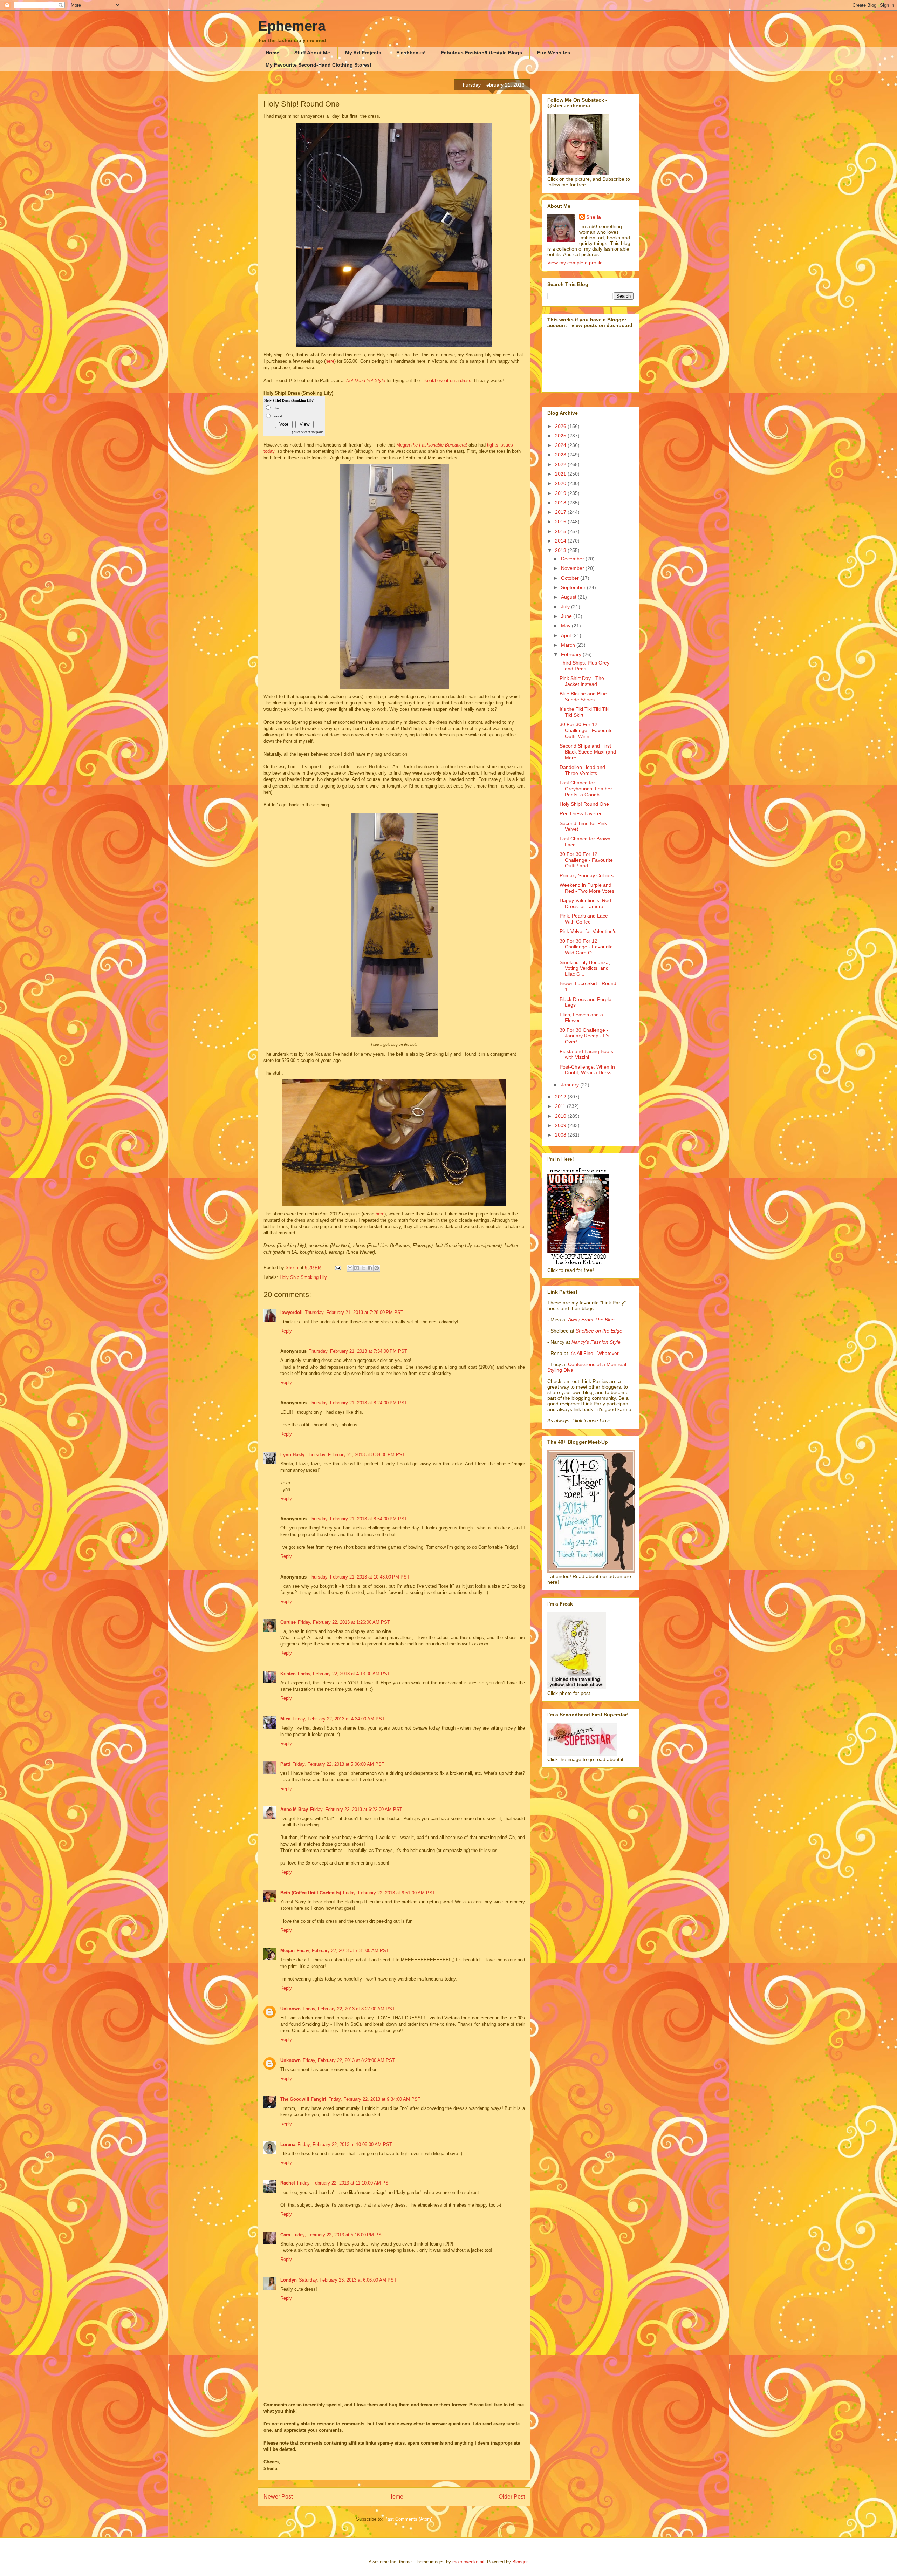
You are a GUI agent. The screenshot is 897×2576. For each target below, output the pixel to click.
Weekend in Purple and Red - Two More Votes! (588, 888)
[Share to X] (363, 1268)
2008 (561, 1135)
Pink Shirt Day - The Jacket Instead (582, 681)
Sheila (594, 217)
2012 (561, 1097)
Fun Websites (554, 53)
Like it (277, 408)
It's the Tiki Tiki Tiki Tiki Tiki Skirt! (584, 712)
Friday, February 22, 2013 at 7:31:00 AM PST (343, 1951)
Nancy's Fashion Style (596, 1342)
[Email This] (350, 1268)
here (330, 361)
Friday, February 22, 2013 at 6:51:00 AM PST (389, 1893)
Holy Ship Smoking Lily (303, 1277)
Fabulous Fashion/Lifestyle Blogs (481, 53)
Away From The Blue (591, 1320)
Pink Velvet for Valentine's (588, 931)
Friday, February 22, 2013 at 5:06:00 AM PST (338, 1764)
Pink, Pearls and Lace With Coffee (584, 919)
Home (272, 53)
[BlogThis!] (357, 1268)
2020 (561, 483)
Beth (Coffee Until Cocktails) (311, 1893)
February (572, 654)
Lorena (288, 2144)
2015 (561, 531)
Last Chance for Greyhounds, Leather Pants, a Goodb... (586, 789)
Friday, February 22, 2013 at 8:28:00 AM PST (349, 2060)
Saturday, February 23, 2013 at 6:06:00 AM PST (348, 2280)
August (569, 597)
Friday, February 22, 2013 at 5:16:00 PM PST (338, 2235)
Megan (432, 445)
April (567, 635)
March (569, 645)
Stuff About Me (312, 53)
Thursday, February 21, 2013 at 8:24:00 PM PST (358, 1403)
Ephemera (292, 26)
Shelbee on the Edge (599, 1331)
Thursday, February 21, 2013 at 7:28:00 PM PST (354, 1312)
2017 (561, 512)
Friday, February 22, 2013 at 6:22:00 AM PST (356, 1809)
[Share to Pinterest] (377, 1268)
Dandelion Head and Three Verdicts (582, 770)
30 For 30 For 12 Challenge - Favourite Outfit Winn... (586, 730)
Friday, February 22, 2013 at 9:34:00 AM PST (374, 2099)
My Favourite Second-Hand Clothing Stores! (319, 65)
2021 (561, 474)
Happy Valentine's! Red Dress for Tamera (585, 903)
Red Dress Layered (581, 813)
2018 (561, 503)
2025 (561, 436)
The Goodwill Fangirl (303, 2099)
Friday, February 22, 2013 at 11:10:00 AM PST (344, 2183)
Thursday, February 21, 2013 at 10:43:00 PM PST (359, 1577)
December (573, 559)
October (571, 578)
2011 (561, 1106)
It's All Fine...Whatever (594, 1353)
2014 (561, 541)
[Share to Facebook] (370, 1268)
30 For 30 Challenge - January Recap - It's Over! (584, 1036)
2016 (561, 522)
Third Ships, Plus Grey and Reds (584, 666)
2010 (561, 1116)
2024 (561, 445)
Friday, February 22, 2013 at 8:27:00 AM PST (349, 2009)
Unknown (290, 2009)
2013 (561, 550)
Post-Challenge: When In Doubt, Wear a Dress (587, 1070)
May (566, 626)
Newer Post (278, 2497)
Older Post (512, 2497)
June (567, 616)
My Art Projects (363, 53)
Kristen (288, 1674)
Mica (285, 1719)
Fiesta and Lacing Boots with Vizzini (586, 1054)
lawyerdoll (292, 1312)
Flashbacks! (411, 53)
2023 (561, 455)
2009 (561, 1125)
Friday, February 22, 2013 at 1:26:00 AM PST (344, 1622)
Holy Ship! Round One (584, 804)
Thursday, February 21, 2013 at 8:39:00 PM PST (356, 1455)
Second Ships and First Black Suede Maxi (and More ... (588, 752)
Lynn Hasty (292, 1455)
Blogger (520, 2562)
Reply (286, 1331)
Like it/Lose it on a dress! (447, 380)
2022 (561, 464)
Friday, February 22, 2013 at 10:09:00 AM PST (345, 2144)
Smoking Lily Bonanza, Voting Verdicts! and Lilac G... (585, 968)
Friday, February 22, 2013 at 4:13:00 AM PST (344, 1674)
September (574, 587)
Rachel (288, 2183)
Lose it (277, 416)
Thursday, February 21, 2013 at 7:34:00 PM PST (358, 1351)
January (571, 1085)
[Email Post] (337, 1267)
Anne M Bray (294, 1809)
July (566, 607)
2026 (561, 426)
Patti (285, 1764)
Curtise (288, 1622)
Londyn (289, 2280)
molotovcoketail (468, 2562)
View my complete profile (575, 263)
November (573, 568)
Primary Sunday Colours (587, 875)
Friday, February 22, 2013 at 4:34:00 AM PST (339, 1719)
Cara (285, 2235)
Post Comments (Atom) (408, 2519)
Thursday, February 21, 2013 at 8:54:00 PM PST (358, 1519)
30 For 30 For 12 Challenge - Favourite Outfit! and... (586, 860)
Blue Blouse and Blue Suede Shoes (583, 697)
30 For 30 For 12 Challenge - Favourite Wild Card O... (586, 947)
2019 (561, 493)
